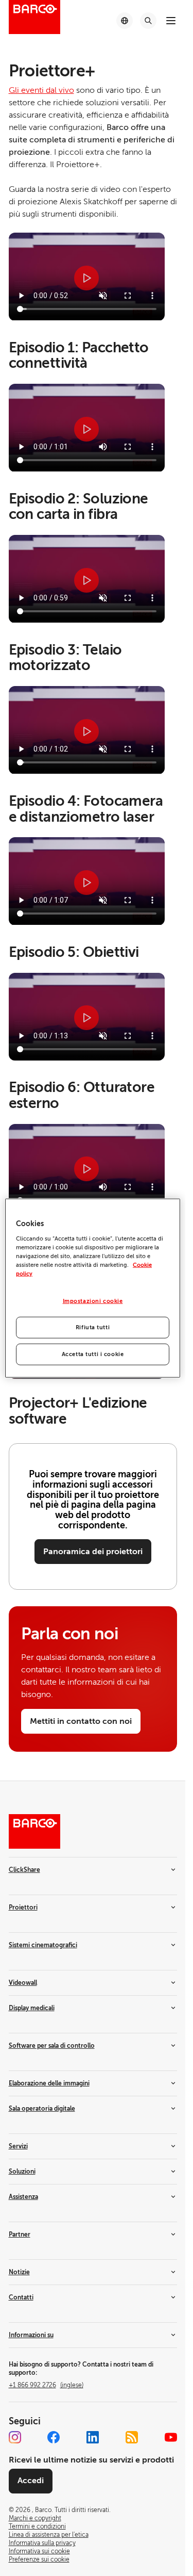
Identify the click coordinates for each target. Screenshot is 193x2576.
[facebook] (54, 2437)
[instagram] (15, 2437)
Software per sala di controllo (52, 2046)
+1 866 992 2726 (46, 2385)
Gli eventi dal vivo (41, 90)
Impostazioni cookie (93, 1301)
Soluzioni (22, 2172)
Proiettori (23, 1907)
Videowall (23, 1983)
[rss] (132, 2437)
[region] (93, 1288)
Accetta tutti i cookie (93, 1354)
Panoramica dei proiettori (93, 1552)
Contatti (21, 2297)
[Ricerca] (148, 21)
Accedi (31, 2481)
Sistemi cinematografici (43, 1945)
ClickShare (24, 1870)
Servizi (18, 2146)
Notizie (19, 2272)
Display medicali (32, 2008)
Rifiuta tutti (93, 1327)
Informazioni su (31, 2335)
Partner (20, 2235)
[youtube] (171, 2437)
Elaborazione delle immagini (49, 2083)
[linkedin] (93, 2437)
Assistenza (23, 2197)
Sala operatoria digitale (42, 2109)
